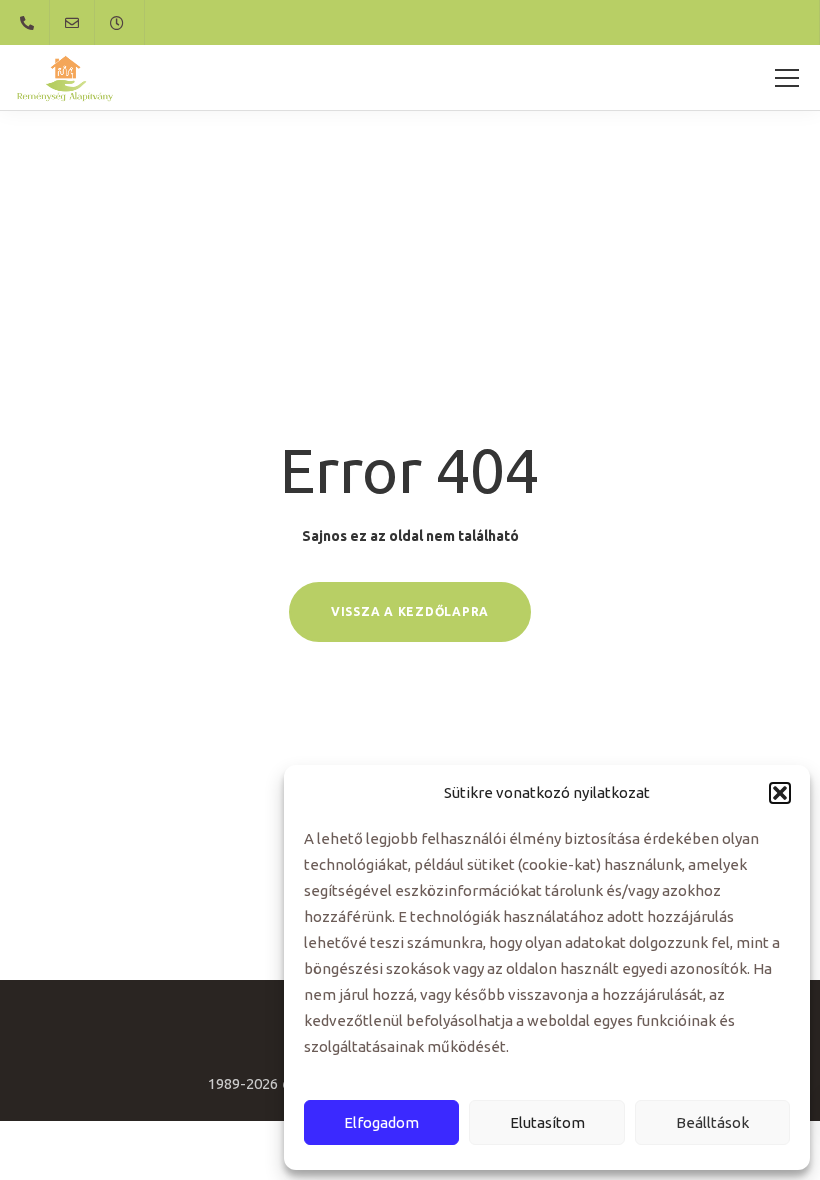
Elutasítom (547, 1122)
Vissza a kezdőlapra (410, 611)
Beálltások (712, 1122)
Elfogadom (381, 1122)
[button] (780, 793)
